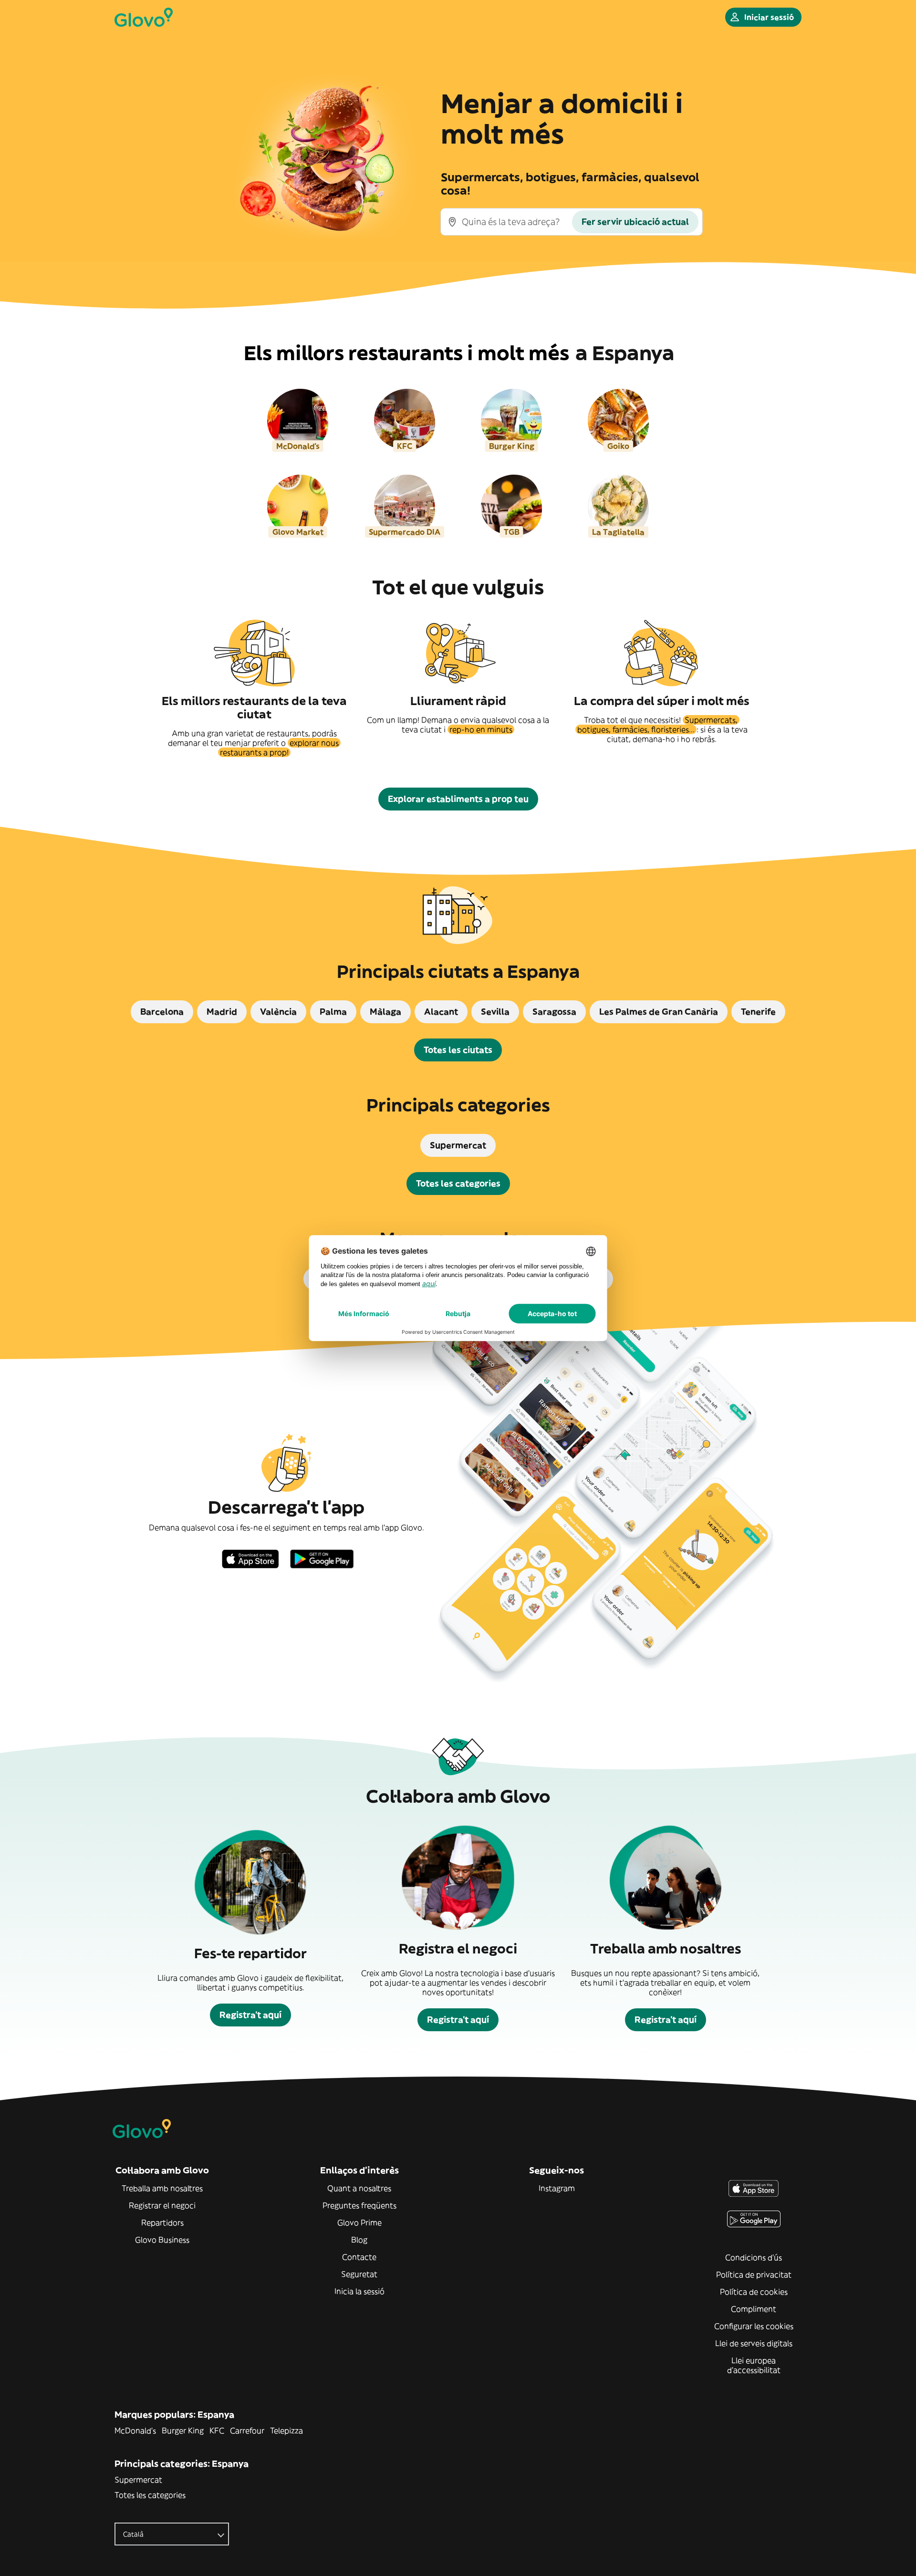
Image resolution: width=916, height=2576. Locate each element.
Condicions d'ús (754, 2257)
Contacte (359, 2257)
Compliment (754, 2309)
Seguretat (359, 2274)
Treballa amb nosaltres (162, 2188)
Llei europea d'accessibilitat (754, 2365)
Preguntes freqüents (359, 2205)
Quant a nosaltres (359, 2188)
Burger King (183, 2431)
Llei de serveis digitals (754, 2343)
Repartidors (162, 2223)
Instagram (557, 2188)
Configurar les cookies (754, 2326)
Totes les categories (150, 2495)
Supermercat (138, 2480)
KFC (217, 2431)
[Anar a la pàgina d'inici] (144, 17)
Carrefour (247, 2431)
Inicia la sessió (359, 2291)
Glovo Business (162, 2240)
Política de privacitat (754, 2275)
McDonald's (135, 2431)
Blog (359, 2240)
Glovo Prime (359, 2223)
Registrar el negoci (162, 2205)
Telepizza (286, 2431)
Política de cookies (754, 2292)
